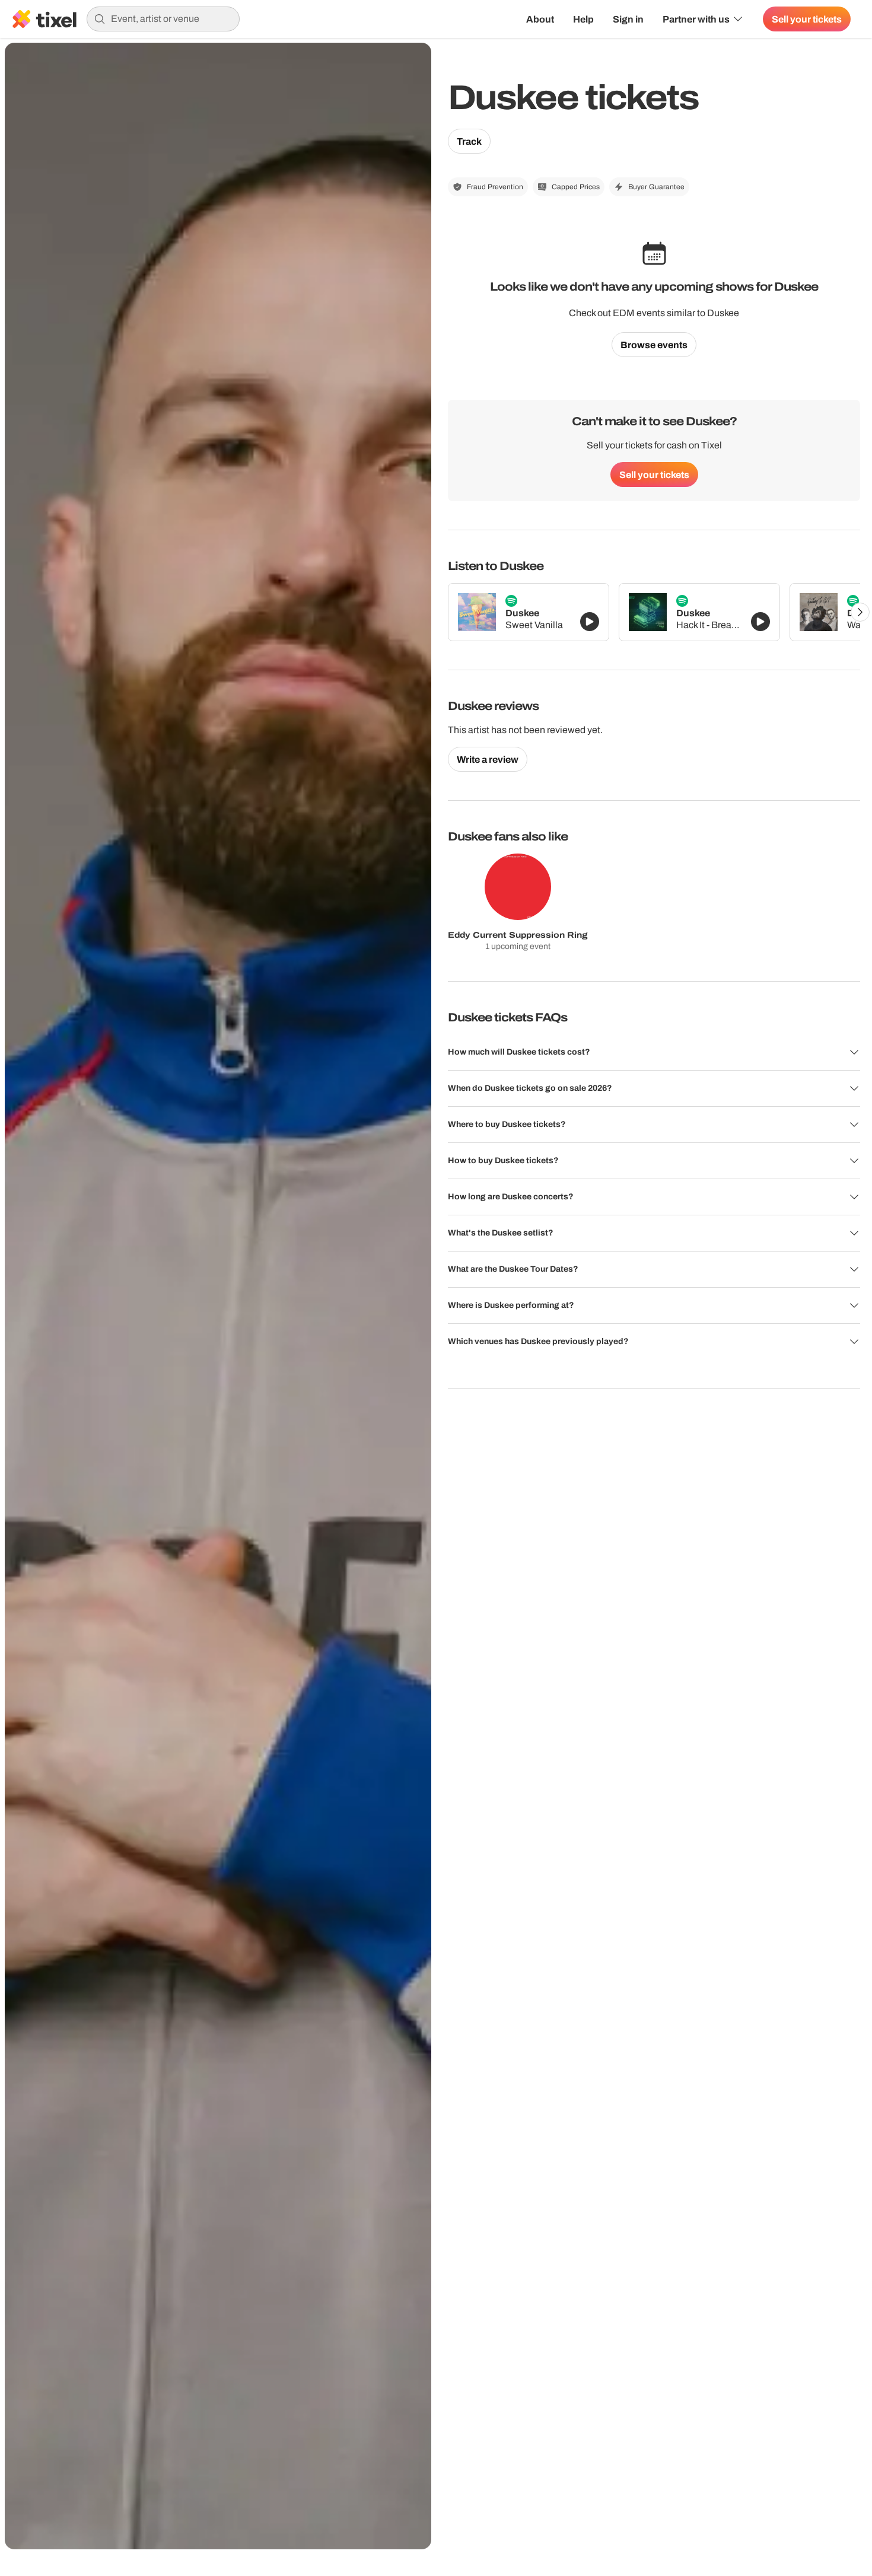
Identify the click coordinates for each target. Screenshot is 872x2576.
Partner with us (696, 19)
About (540, 19)
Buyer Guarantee (656, 187)
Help (583, 19)
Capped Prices (576, 187)
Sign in (628, 19)
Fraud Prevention (495, 187)
